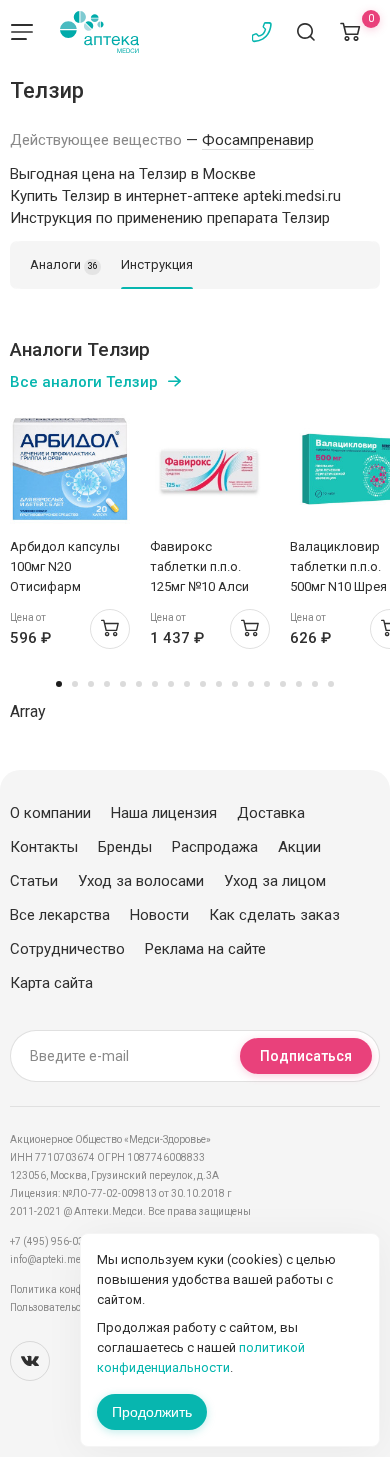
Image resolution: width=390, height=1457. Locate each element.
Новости (159, 915)
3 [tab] (91, 684)
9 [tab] (187, 684)
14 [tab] (267, 684)
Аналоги (64, 264)
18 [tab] (331, 684)
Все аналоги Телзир (84, 382)
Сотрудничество (67, 949)
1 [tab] (59, 684)
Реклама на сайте (205, 949)
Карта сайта (51, 983)
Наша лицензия (164, 813)
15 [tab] (283, 684)
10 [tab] (203, 684)
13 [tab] (251, 684)
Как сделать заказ (274, 915)
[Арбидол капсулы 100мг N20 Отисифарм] (70, 469)
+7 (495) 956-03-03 (54, 1241)
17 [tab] (315, 684)
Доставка (271, 813)
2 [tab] (75, 684)
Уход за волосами (141, 881)
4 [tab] (107, 684)
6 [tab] (139, 684)
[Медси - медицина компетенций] (99, 32)
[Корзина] (350, 32)
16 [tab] (299, 684)
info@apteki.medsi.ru (59, 1259)
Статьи (34, 881)
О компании (50, 813)
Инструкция (157, 264)
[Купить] (110, 629)
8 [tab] (171, 684)
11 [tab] (219, 684)
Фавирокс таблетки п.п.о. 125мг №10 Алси (199, 566)
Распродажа (215, 847)
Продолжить (152, 1412)
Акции (299, 847)
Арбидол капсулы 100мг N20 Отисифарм (65, 566)
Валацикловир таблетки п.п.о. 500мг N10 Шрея (338, 566)
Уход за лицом (275, 881)
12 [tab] (235, 684)
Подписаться (306, 1056)
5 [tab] (123, 684)
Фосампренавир (258, 140)
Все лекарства (60, 915)
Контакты (44, 847)
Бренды (125, 847)
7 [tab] (155, 684)
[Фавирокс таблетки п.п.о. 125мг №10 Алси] (210, 469)
